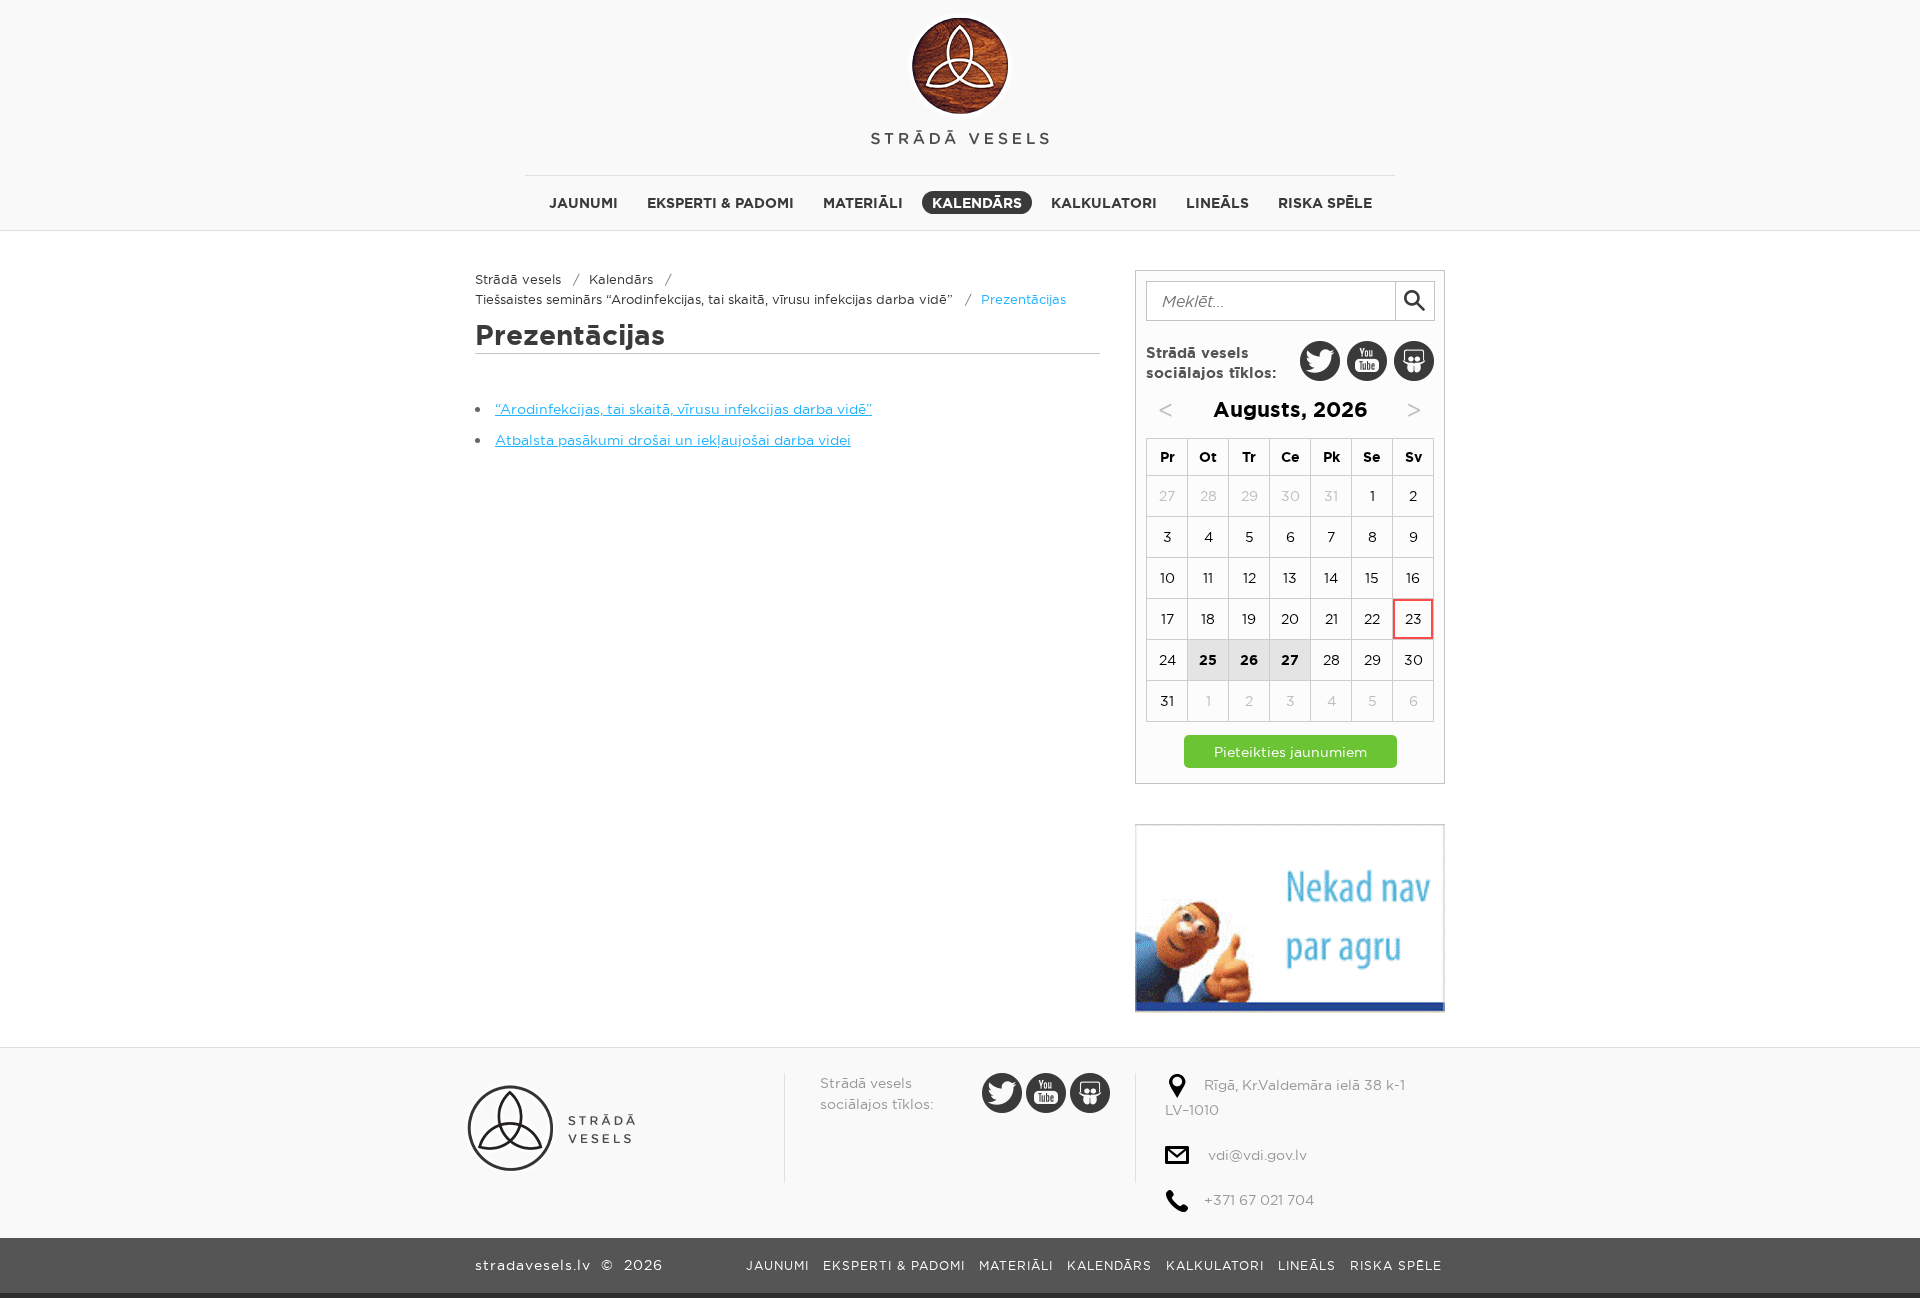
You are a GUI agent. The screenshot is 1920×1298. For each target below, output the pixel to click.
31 (1167, 701)
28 (1331, 660)
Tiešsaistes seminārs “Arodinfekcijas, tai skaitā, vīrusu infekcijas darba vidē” (714, 299)
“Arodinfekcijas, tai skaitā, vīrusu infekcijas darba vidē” (683, 409)
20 (1290, 619)
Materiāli (863, 203)
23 (1413, 619)
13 (1290, 578)
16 (1413, 578)
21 (1331, 619)
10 (1167, 578)
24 (1167, 660)
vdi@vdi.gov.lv (1257, 1155)
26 (1249, 660)
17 (1167, 619)
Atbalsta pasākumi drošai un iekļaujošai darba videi (673, 440)
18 (1208, 619)
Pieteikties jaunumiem (1290, 752)
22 (1372, 619)
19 (1249, 619)
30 (1413, 660)
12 (1249, 578)
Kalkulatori (1104, 203)
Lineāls (1217, 203)
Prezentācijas (1023, 299)
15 (1372, 578)
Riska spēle (1325, 203)
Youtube (1367, 361)
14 (1331, 578)
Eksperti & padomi (720, 203)
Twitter (1320, 361)
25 (1208, 660)
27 (1290, 660)
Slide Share (1414, 361)
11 (1208, 578)
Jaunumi (583, 203)
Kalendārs (977, 203)
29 (1372, 660)
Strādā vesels (960, 77)
